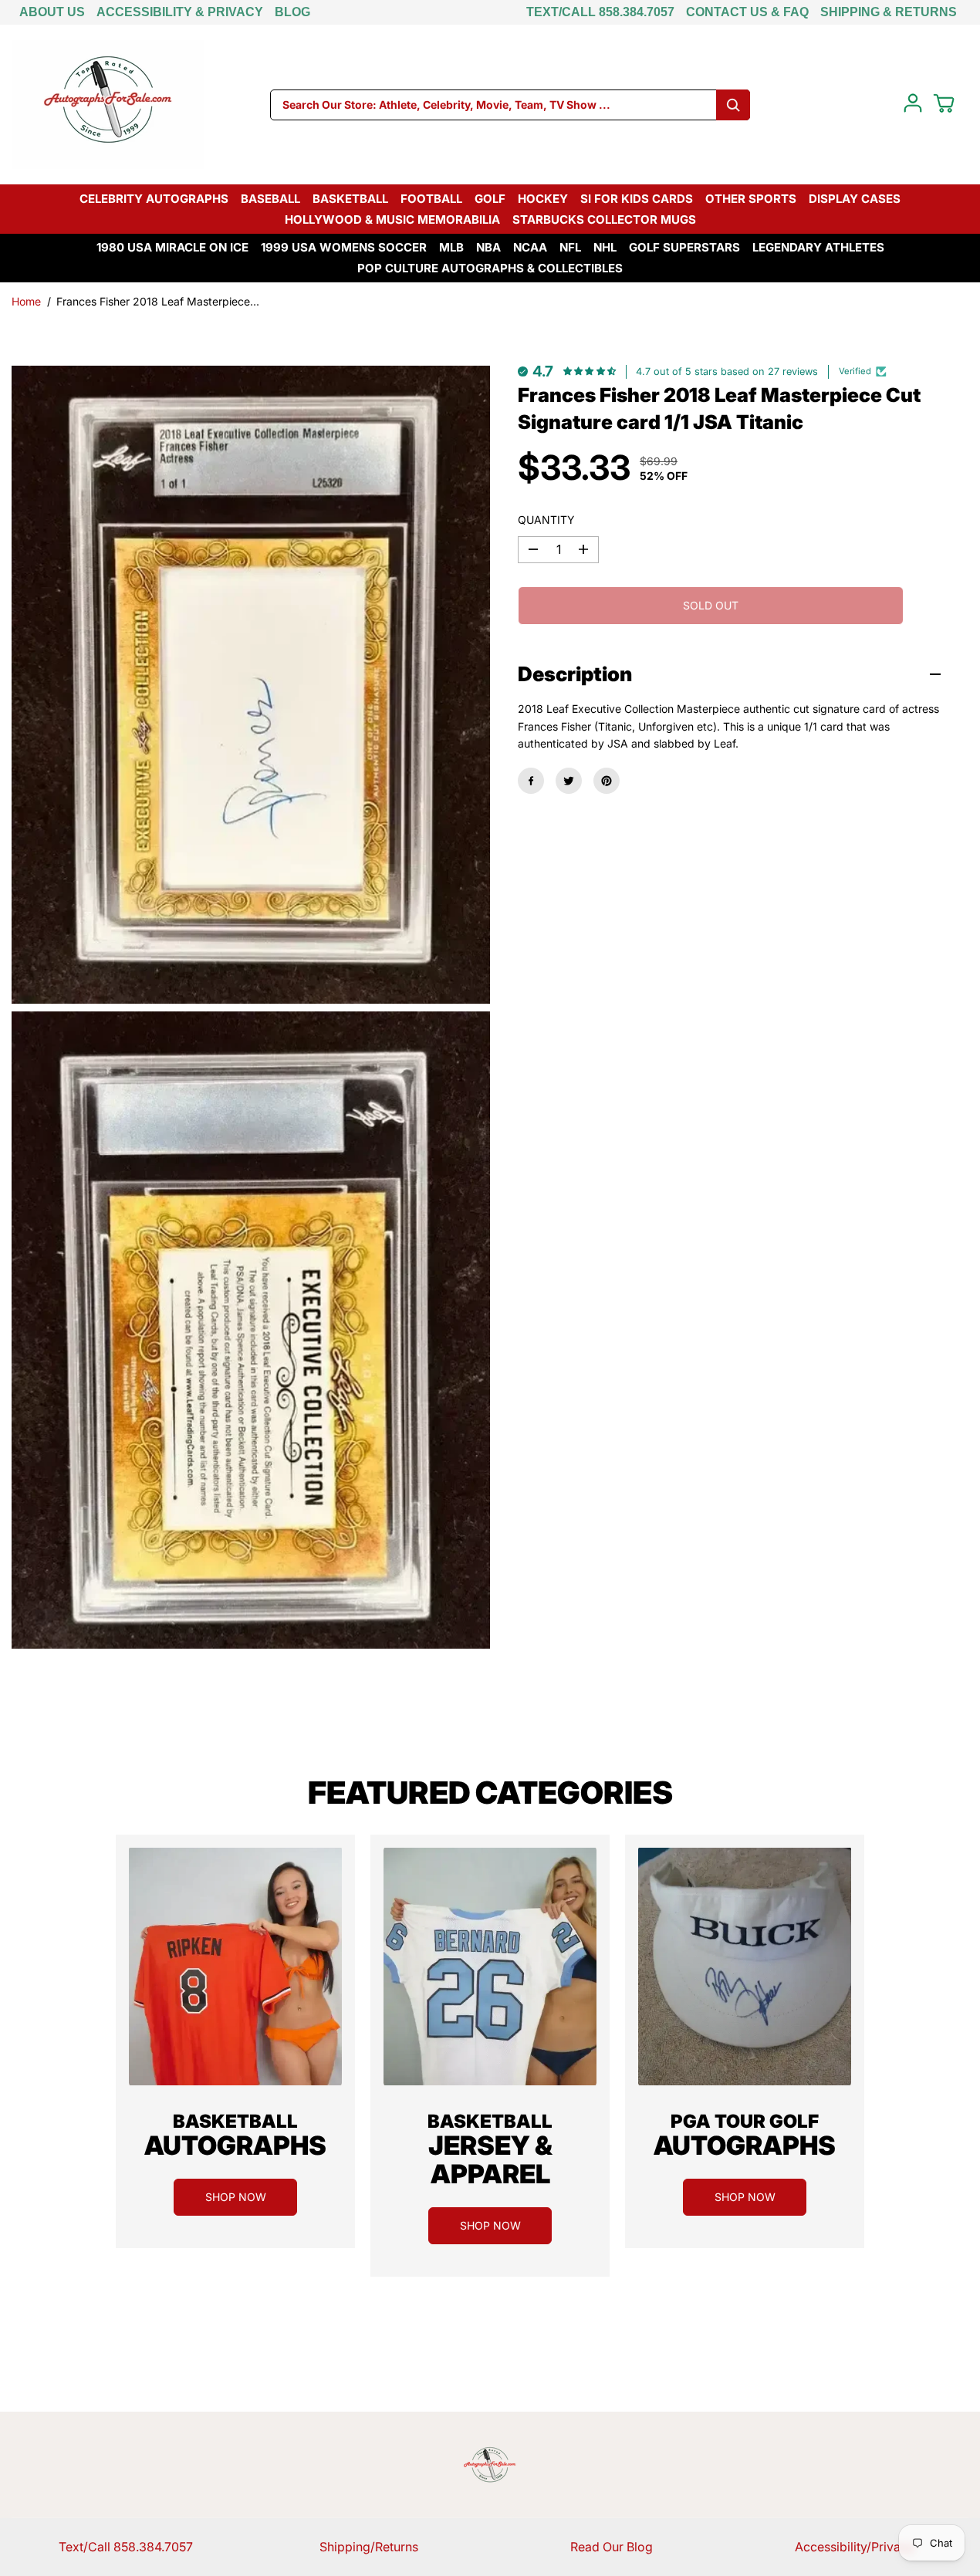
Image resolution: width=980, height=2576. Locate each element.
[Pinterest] (607, 781)
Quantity (546, 520)
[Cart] (944, 103)
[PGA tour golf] (745, 1967)
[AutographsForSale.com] (108, 105)
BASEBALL (270, 199)
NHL (605, 247)
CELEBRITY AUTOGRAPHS (154, 199)
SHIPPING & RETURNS (889, 12)
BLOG (292, 12)
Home (26, 301)
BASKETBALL (350, 199)
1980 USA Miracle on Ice (172, 247)
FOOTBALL (431, 199)
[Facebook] (531, 781)
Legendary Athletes (818, 247)
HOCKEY (543, 199)
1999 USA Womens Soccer (344, 247)
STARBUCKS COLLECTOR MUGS (604, 219)
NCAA (530, 247)
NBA (488, 247)
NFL (570, 247)
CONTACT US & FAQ (747, 12)
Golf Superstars (684, 247)
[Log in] (913, 103)
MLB (451, 247)
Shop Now (236, 2197)
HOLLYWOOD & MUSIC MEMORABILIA (392, 219)
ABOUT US (52, 12)
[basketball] (235, 1967)
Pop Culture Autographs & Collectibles (490, 268)
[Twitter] (569, 781)
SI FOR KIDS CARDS (637, 199)
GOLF (490, 199)
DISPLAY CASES (855, 199)
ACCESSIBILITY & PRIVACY (180, 12)
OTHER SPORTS (751, 199)
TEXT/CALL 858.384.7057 (600, 12)
